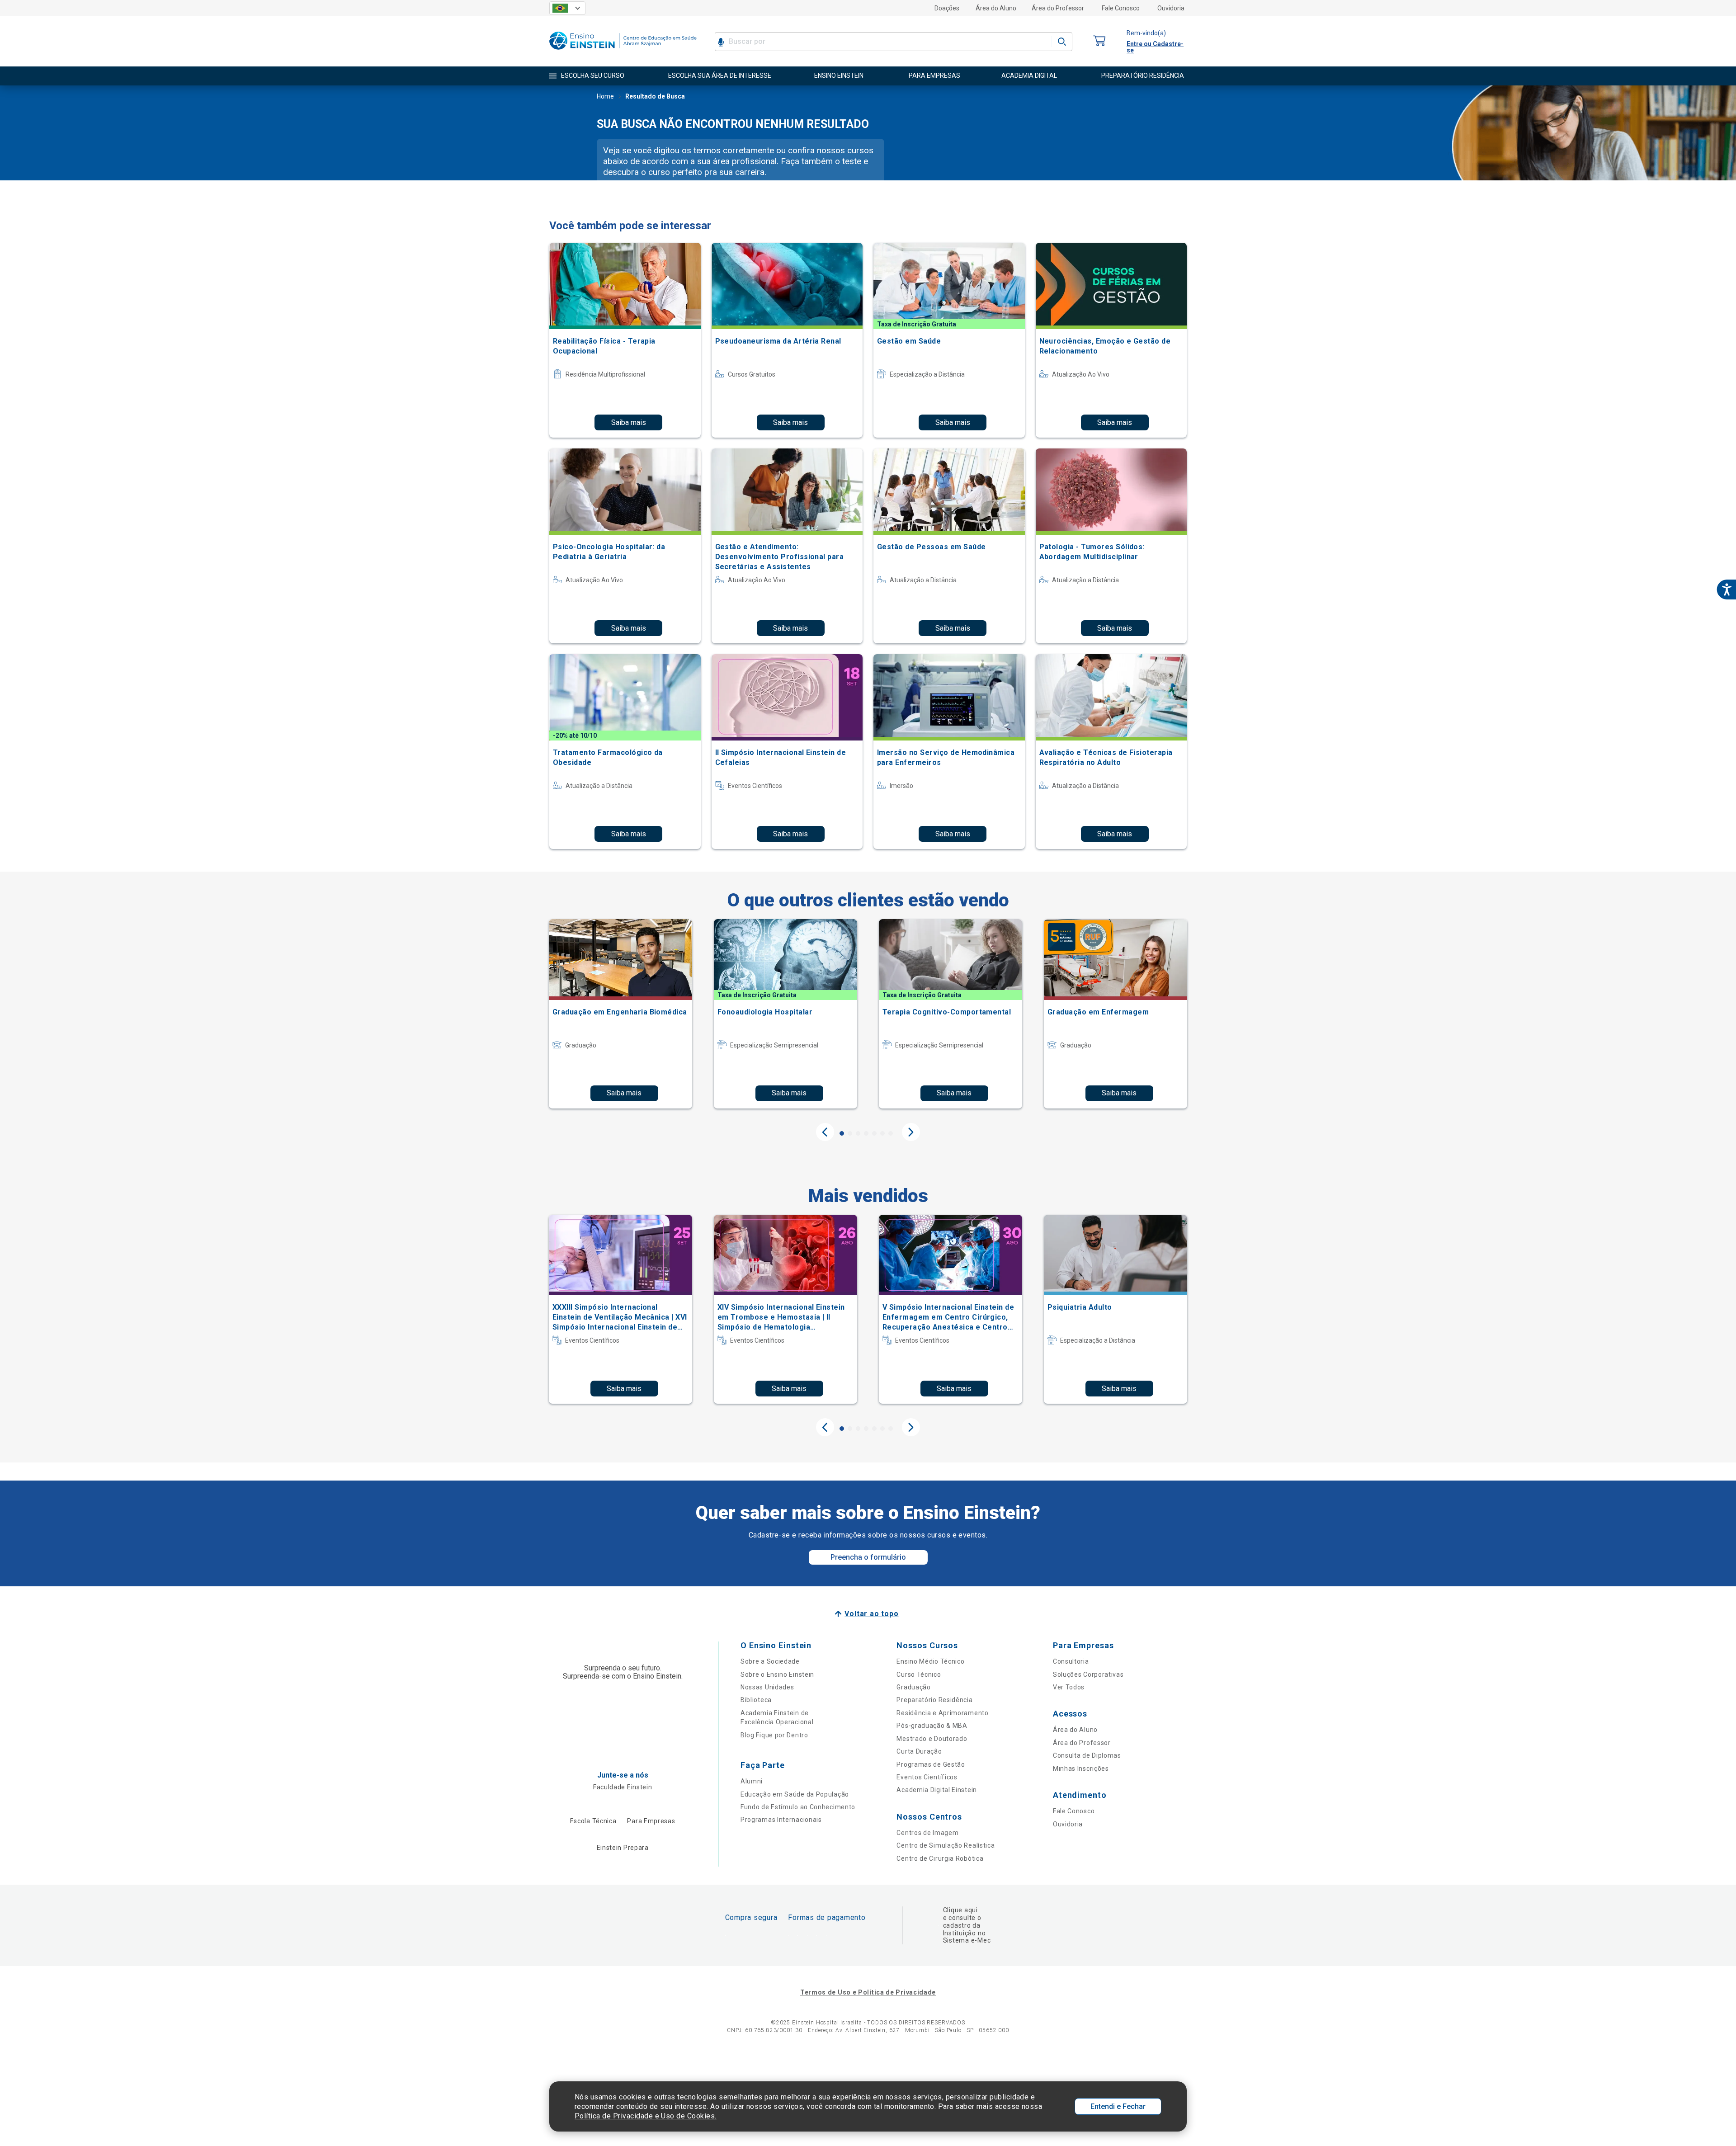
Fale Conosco (1121, 8)
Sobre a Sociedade (770, 1661)
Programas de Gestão (931, 1764)
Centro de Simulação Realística (946, 1845)
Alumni (752, 1781)
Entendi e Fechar (1118, 2106)
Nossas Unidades (767, 1687)
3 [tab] (858, 1133)
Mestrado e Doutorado (932, 1739)
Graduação (913, 1687)
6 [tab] (882, 1133)
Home (605, 96)
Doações (947, 8)
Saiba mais (629, 422)
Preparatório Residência (934, 1700)
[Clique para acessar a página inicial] (623, 52)
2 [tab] (850, 1133)
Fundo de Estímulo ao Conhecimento (798, 1807)
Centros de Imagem (927, 1833)
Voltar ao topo (871, 1614)
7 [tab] (891, 1133)
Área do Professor (1058, 8)
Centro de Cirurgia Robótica (940, 1858)
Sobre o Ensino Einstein (777, 1674)
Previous (825, 1132)
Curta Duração (919, 1751)
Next (911, 1132)
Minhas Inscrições (1081, 1769)
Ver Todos (1069, 1687)
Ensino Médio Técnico (930, 1661)
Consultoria (1071, 1661)
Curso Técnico (919, 1674)
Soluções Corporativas (1088, 1674)
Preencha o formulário (868, 1557)
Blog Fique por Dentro (774, 1735)
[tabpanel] (620, 1014)
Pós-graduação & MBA (932, 1726)
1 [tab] (842, 1133)
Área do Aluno (996, 8)
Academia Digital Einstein (937, 1790)
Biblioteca (756, 1700)
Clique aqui (960, 1910)
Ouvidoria (1171, 8)
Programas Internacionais (781, 1820)
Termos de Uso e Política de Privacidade (868, 1992)
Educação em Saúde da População (795, 1794)
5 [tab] (874, 1133)
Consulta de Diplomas (1087, 1755)
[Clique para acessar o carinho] (1099, 41)
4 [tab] (866, 1133)
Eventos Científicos (927, 1777)
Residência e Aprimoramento (942, 1713)
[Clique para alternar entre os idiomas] (567, 8)
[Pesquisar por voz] (721, 42)
